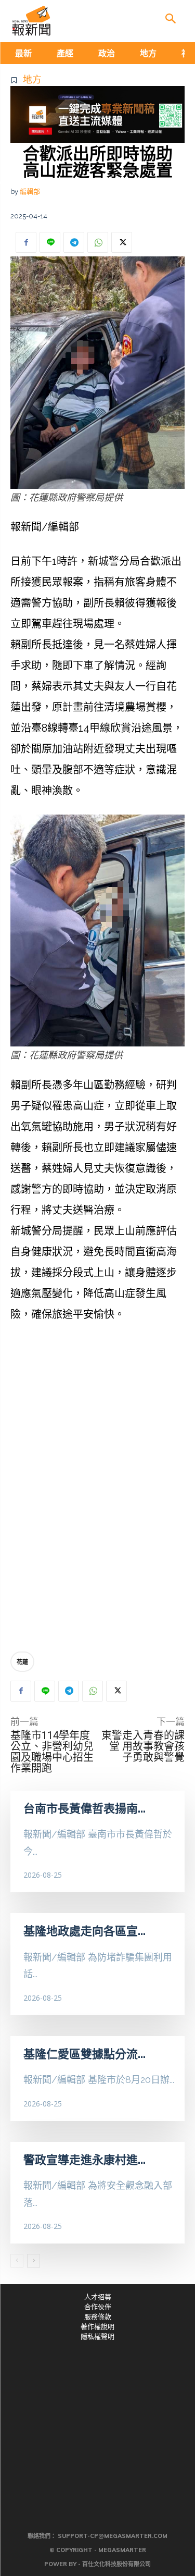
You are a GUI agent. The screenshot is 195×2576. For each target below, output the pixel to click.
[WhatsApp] (98, 242)
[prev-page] (17, 2261)
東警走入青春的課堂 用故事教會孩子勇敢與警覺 (143, 1746)
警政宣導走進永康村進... (84, 2160)
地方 (32, 79)
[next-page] (34, 2261)
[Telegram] (74, 242)
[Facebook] (26, 242)
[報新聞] (31, 21)
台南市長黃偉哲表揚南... (84, 1808)
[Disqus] (97, 1489)
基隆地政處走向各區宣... (84, 1931)
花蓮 (22, 1662)
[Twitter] (122, 242)
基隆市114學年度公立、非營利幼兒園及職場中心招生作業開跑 (52, 1752)
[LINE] (50, 242)
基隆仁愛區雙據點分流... (84, 2054)
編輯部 (30, 192)
